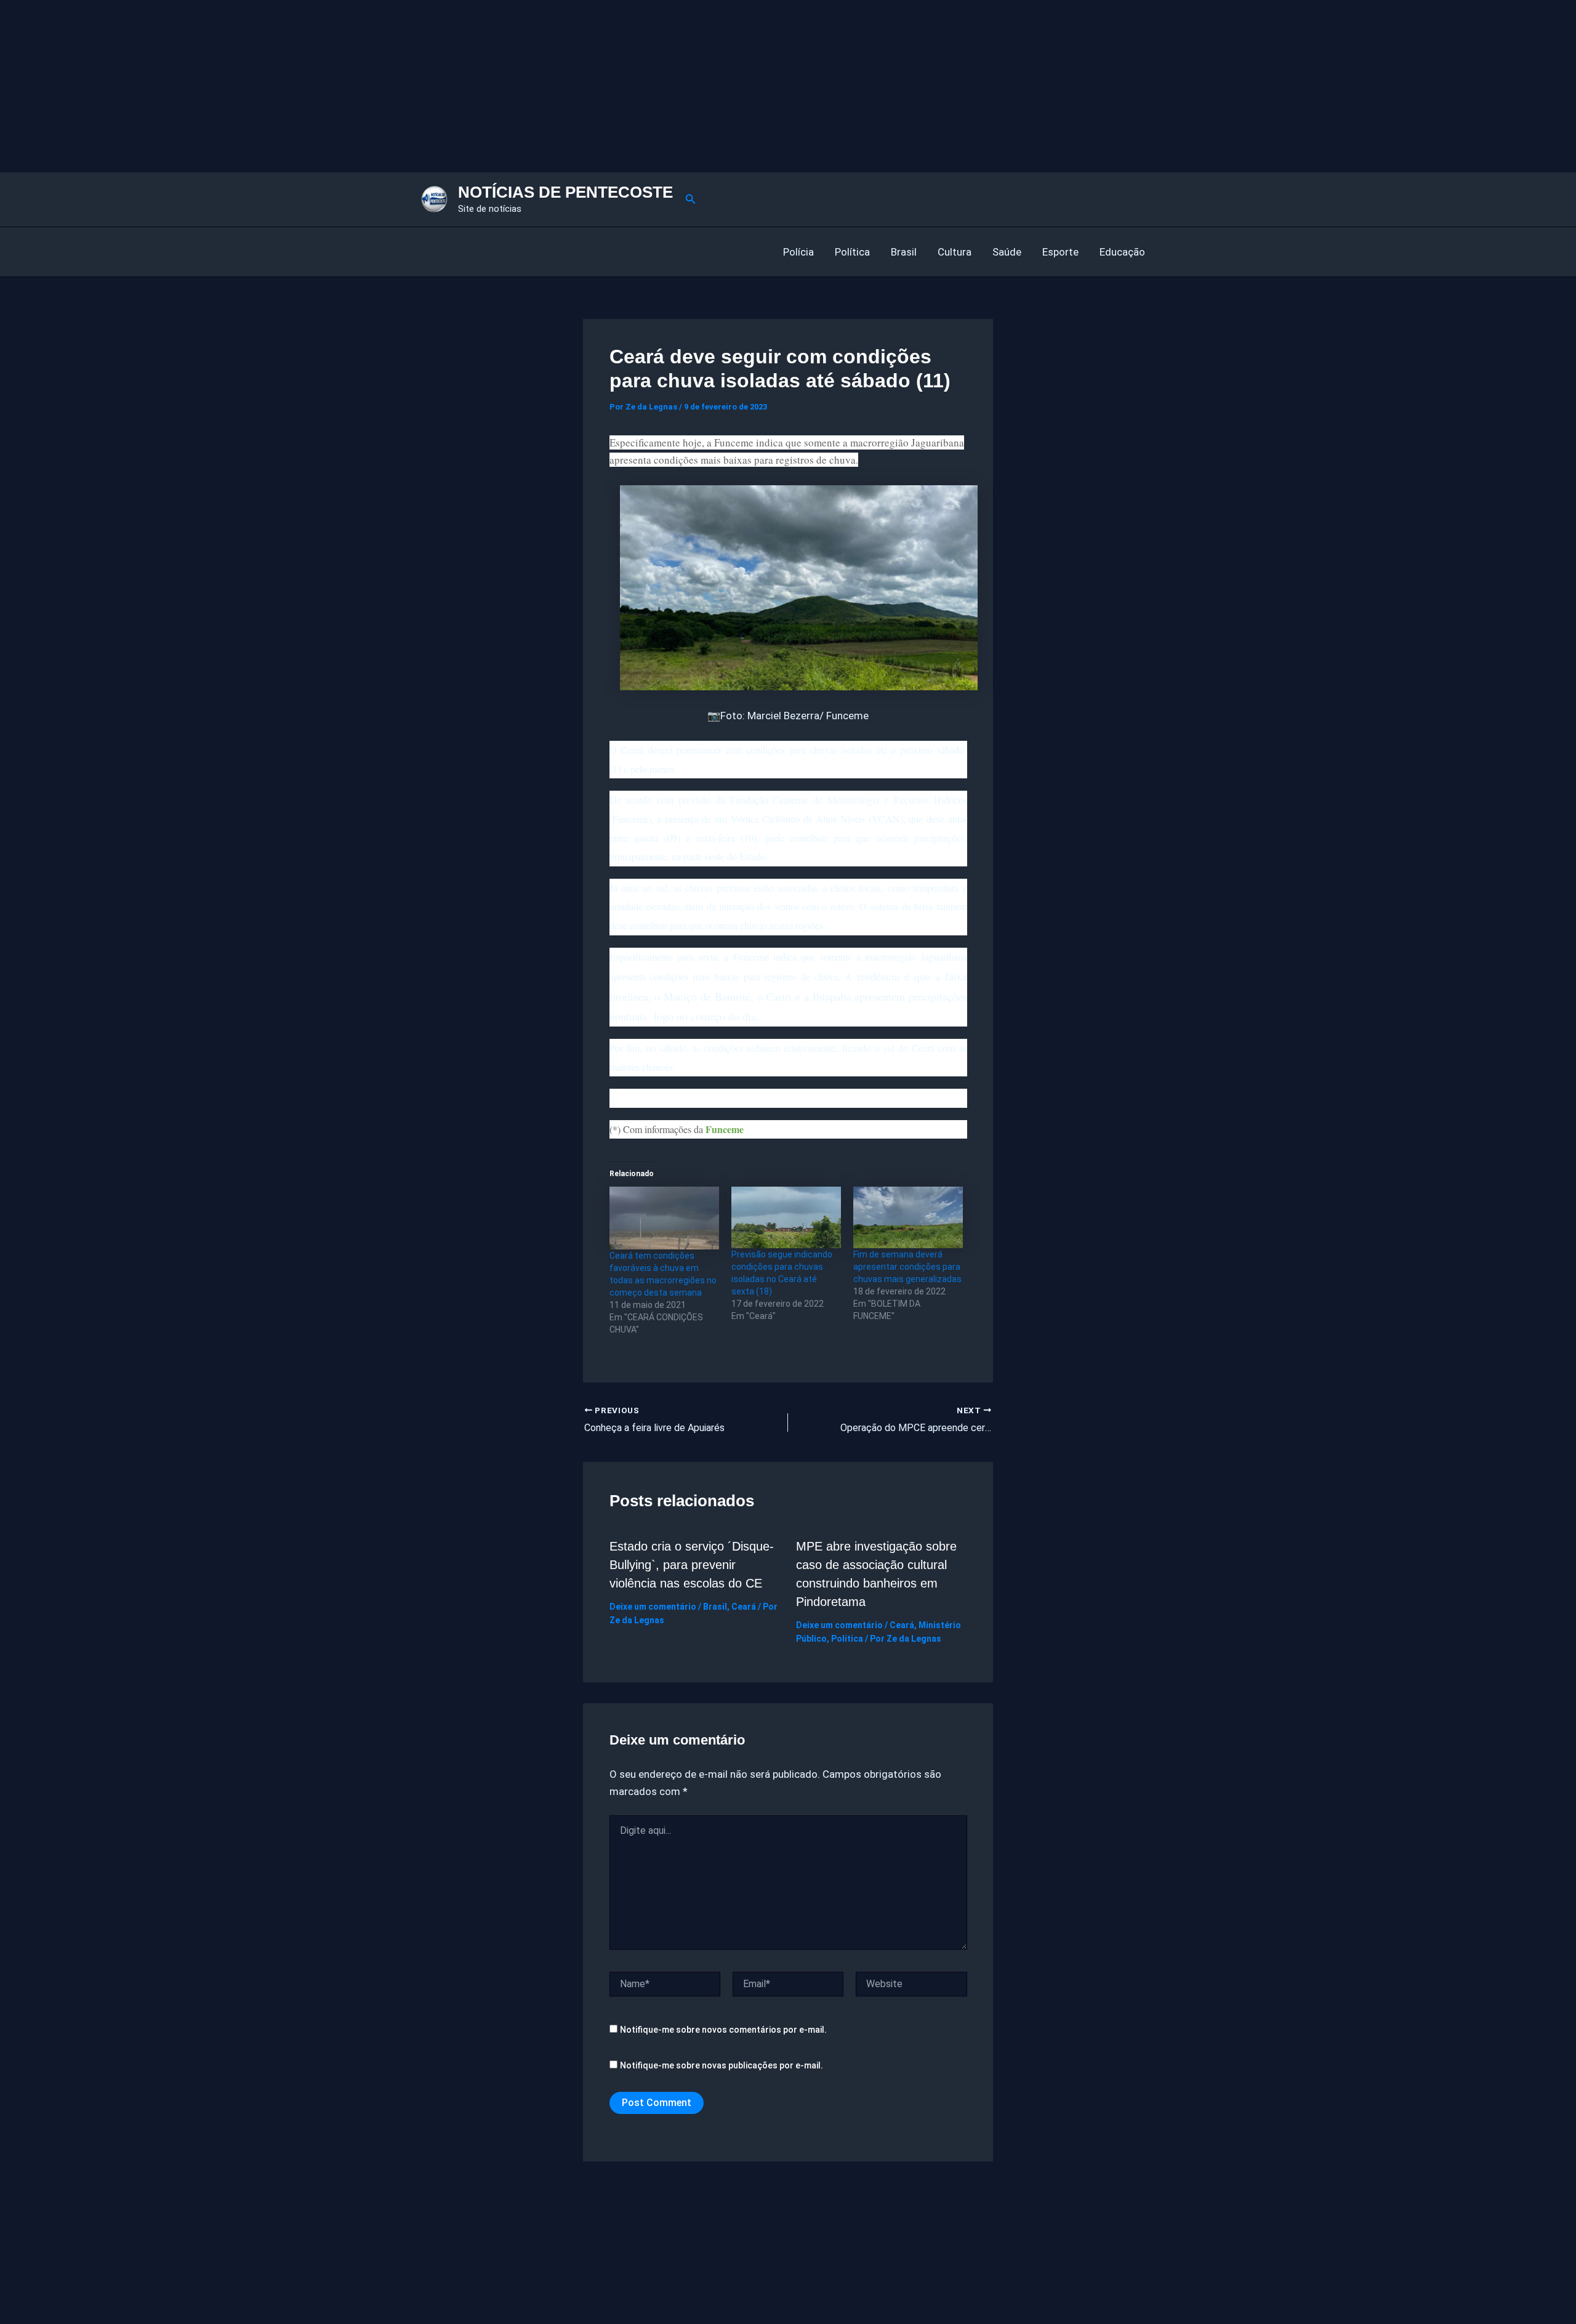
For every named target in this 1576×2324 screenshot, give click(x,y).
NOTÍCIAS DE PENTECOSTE (565, 192)
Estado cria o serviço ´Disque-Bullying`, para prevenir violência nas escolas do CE (692, 1565)
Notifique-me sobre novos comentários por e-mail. (723, 2030)
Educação (1122, 252)
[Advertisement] (369, 86)
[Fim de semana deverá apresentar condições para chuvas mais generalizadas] (908, 1217)
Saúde (1007, 252)
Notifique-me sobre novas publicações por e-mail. (722, 2065)
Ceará (744, 1607)
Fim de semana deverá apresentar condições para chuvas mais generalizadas (907, 1267)
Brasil (904, 252)
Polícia (798, 252)
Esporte (1060, 252)
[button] (691, 199)
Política (852, 252)
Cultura (955, 252)
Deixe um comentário (653, 1607)
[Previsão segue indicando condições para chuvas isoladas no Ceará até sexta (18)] (786, 1217)
